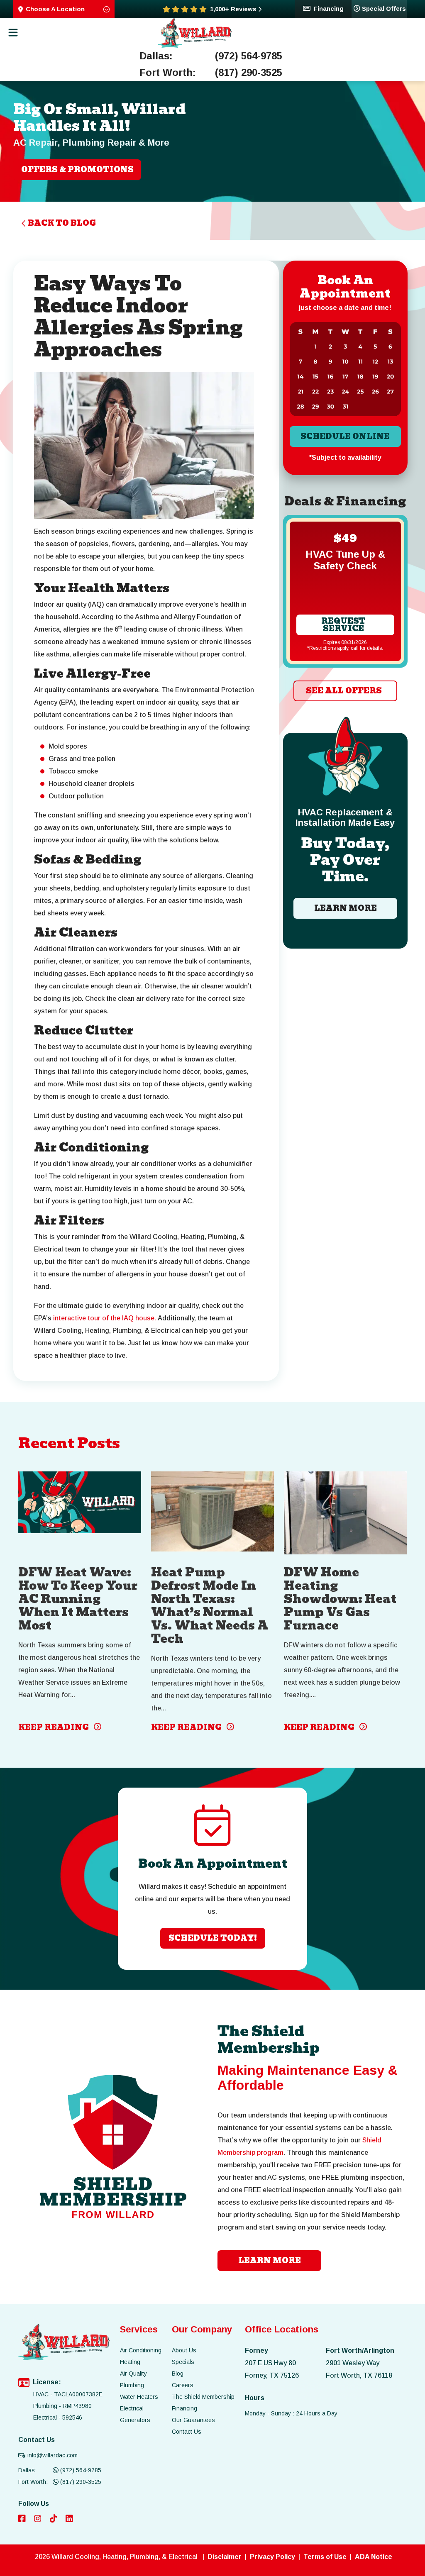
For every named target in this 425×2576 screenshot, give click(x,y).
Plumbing (132, 2385)
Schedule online (345, 436)
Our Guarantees (193, 2420)
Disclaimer (225, 2557)
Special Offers (384, 8)
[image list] (195, 33)
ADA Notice (374, 2557)
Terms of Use (325, 2557)
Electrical (132, 2408)
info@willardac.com (53, 2455)
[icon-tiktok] (54, 2519)
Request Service (343, 625)
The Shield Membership (203, 2397)
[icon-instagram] (39, 2519)
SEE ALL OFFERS (343, 691)
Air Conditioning (141, 2350)
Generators (135, 2420)
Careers (183, 2385)
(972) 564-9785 (249, 56)
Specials (183, 2362)
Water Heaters (139, 2397)
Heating (130, 2362)
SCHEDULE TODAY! (213, 1938)
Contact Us (187, 2432)
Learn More (345, 908)
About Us (184, 2350)
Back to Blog (62, 223)
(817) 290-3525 (249, 73)
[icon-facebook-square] (23, 2519)
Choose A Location (55, 9)
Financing (329, 8)
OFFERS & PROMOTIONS (77, 170)
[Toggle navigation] (13, 33)
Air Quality (133, 2374)
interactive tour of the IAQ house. (105, 1318)
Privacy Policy (272, 2557)
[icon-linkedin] (70, 2519)
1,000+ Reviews (233, 9)
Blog (178, 2374)
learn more (270, 2260)
